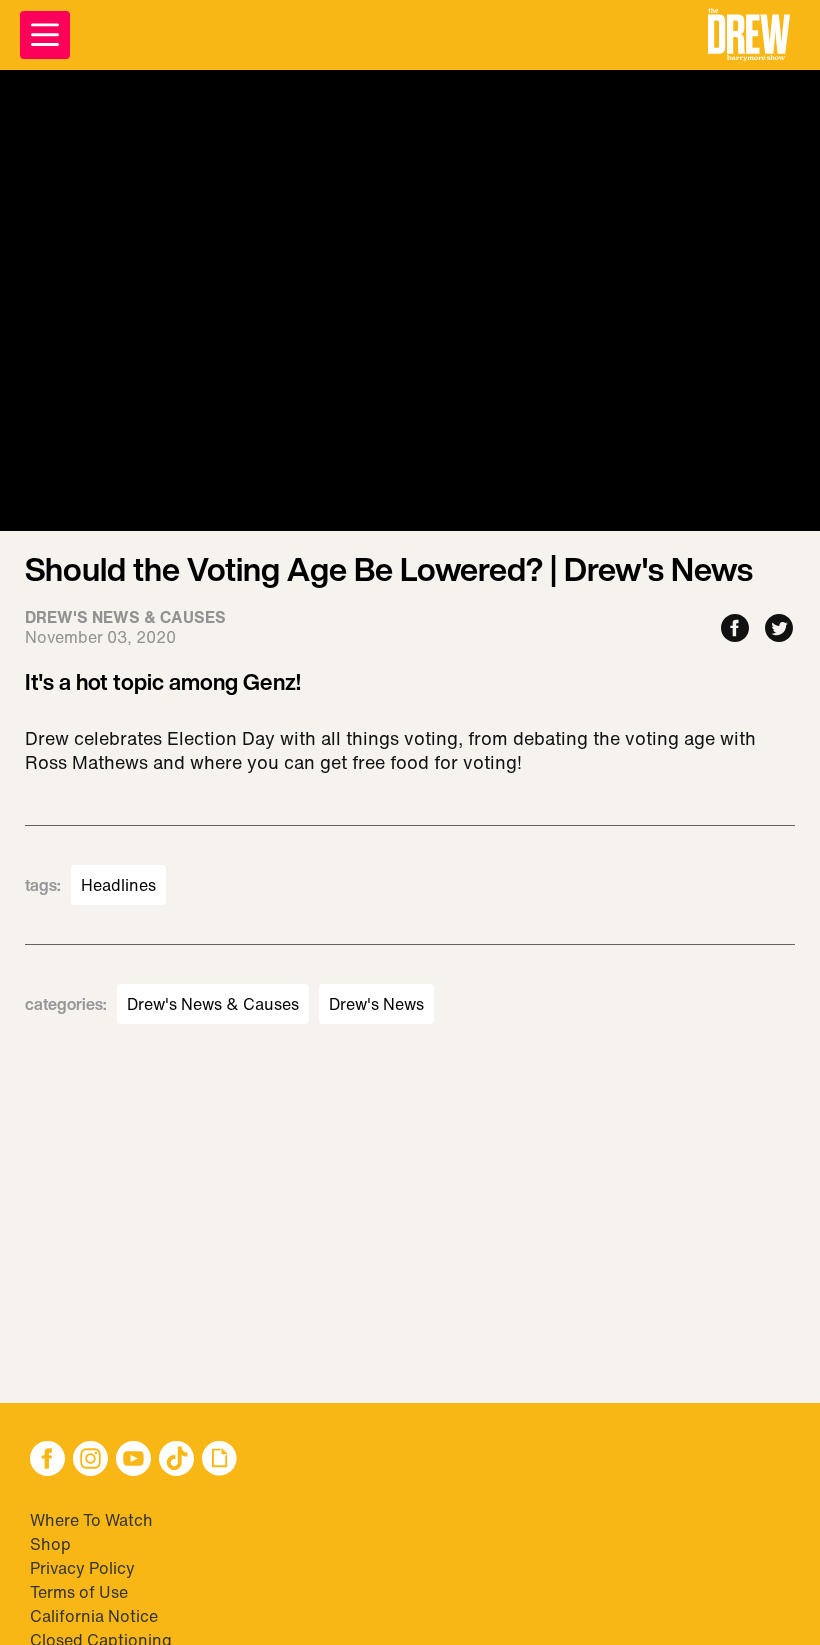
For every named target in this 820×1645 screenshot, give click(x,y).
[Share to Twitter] (779, 629)
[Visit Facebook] (47, 1460)
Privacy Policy (82, 1568)
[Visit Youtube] (133, 1460)
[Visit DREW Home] (749, 35)
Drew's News (376, 1004)
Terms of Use (79, 1592)
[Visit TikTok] (176, 1460)
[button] (749, 35)
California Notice (94, 1616)
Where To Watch (91, 1520)
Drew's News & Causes (213, 1004)
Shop (50, 1544)
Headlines (118, 885)
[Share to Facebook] (735, 629)
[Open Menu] (45, 35)
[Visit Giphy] (219, 1460)
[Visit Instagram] (90, 1460)
